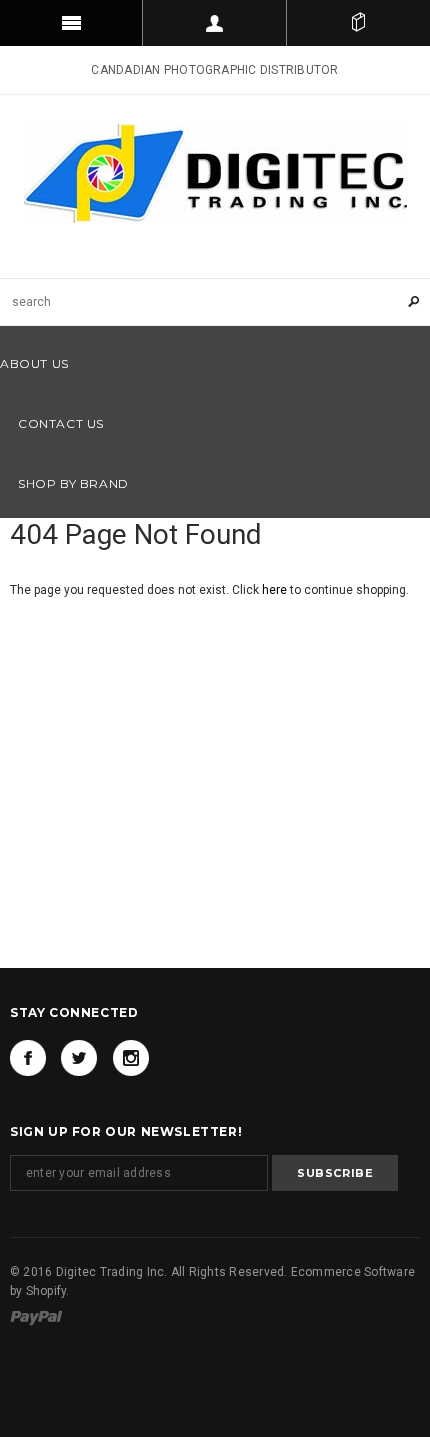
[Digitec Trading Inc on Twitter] (79, 1058)
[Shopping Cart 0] (358, 23)
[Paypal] (36, 1317)
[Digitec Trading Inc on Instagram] (131, 1058)
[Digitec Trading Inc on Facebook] (28, 1058)
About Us (34, 363)
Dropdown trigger (214, 23)
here (274, 590)
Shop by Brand (73, 483)
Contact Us (61, 423)
